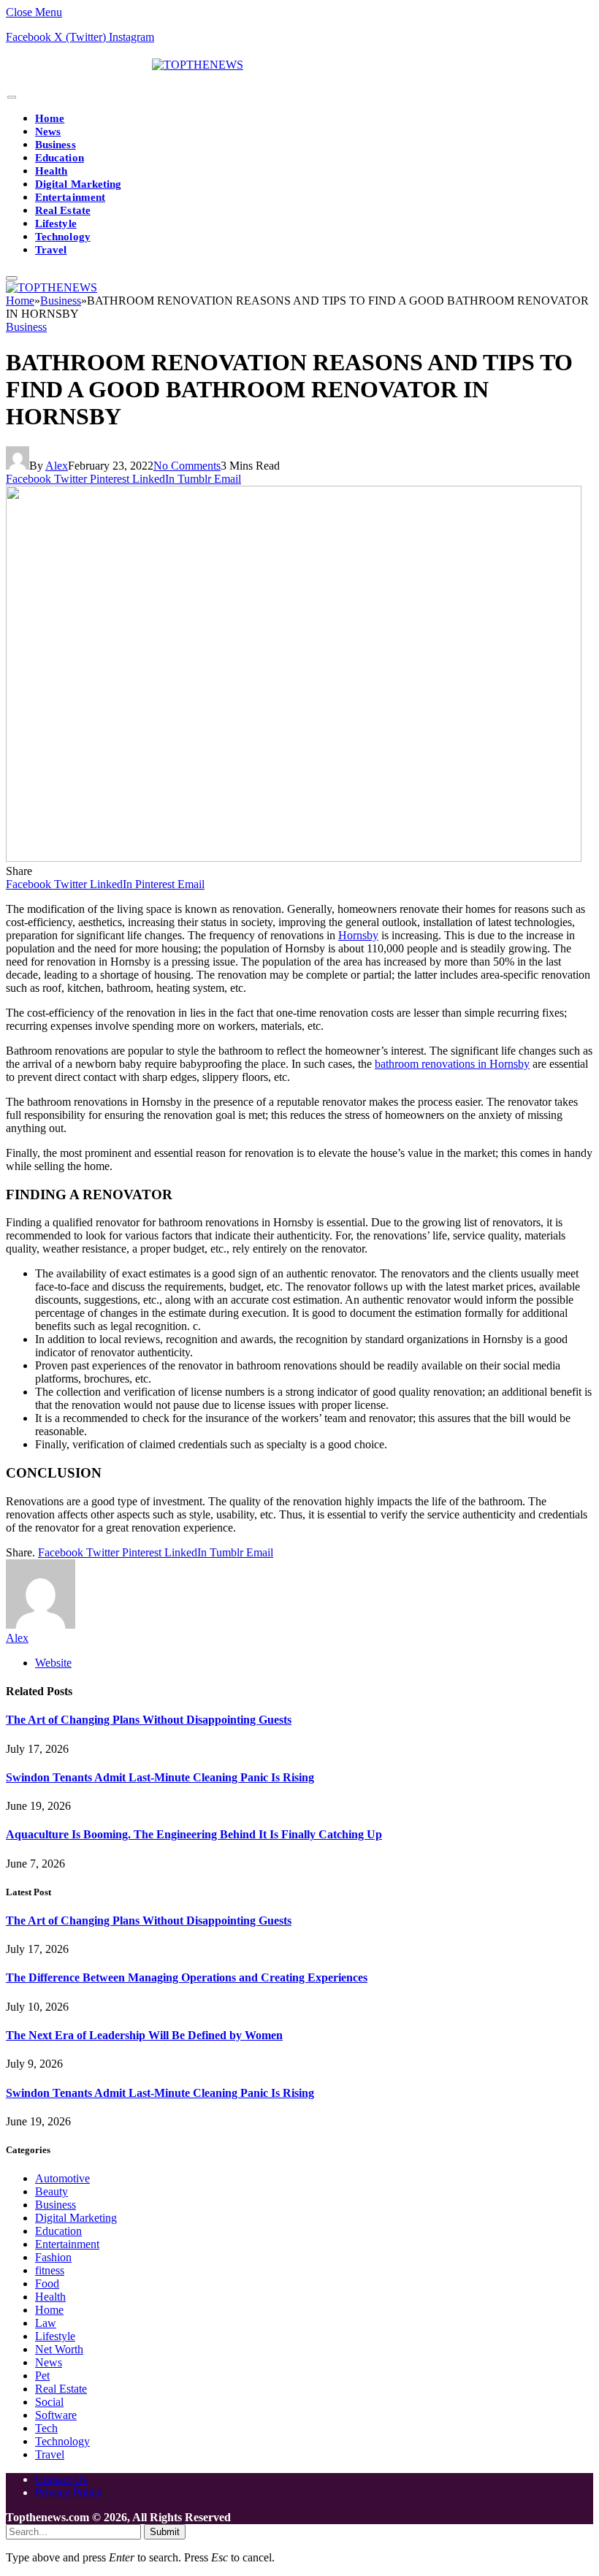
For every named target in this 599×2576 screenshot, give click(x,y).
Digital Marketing (78, 184)
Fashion (53, 2257)
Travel (51, 250)
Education (60, 158)
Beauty (51, 2191)
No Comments (187, 466)
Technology (63, 237)
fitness (50, 2270)
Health (51, 171)
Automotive (62, 2178)
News (48, 131)
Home (50, 118)
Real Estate (63, 210)
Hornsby (358, 935)
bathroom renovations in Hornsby (452, 1064)
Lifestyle (56, 223)
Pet (42, 2376)
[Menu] (12, 98)
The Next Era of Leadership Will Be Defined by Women (144, 2035)
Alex (57, 466)
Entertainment (70, 197)
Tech (46, 2428)
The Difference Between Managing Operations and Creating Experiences (187, 1977)
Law (46, 2323)
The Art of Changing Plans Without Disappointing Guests (149, 1720)
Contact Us (61, 2479)
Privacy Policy (69, 2492)
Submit (165, 2532)
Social (49, 2402)
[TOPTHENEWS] (125, 65)
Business (56, 145)
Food (47, 2283)
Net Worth (59, 2349)
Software (56, 2415)
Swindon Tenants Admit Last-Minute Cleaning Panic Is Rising (160, 1777)
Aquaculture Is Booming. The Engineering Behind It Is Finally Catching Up (194, 1834)
